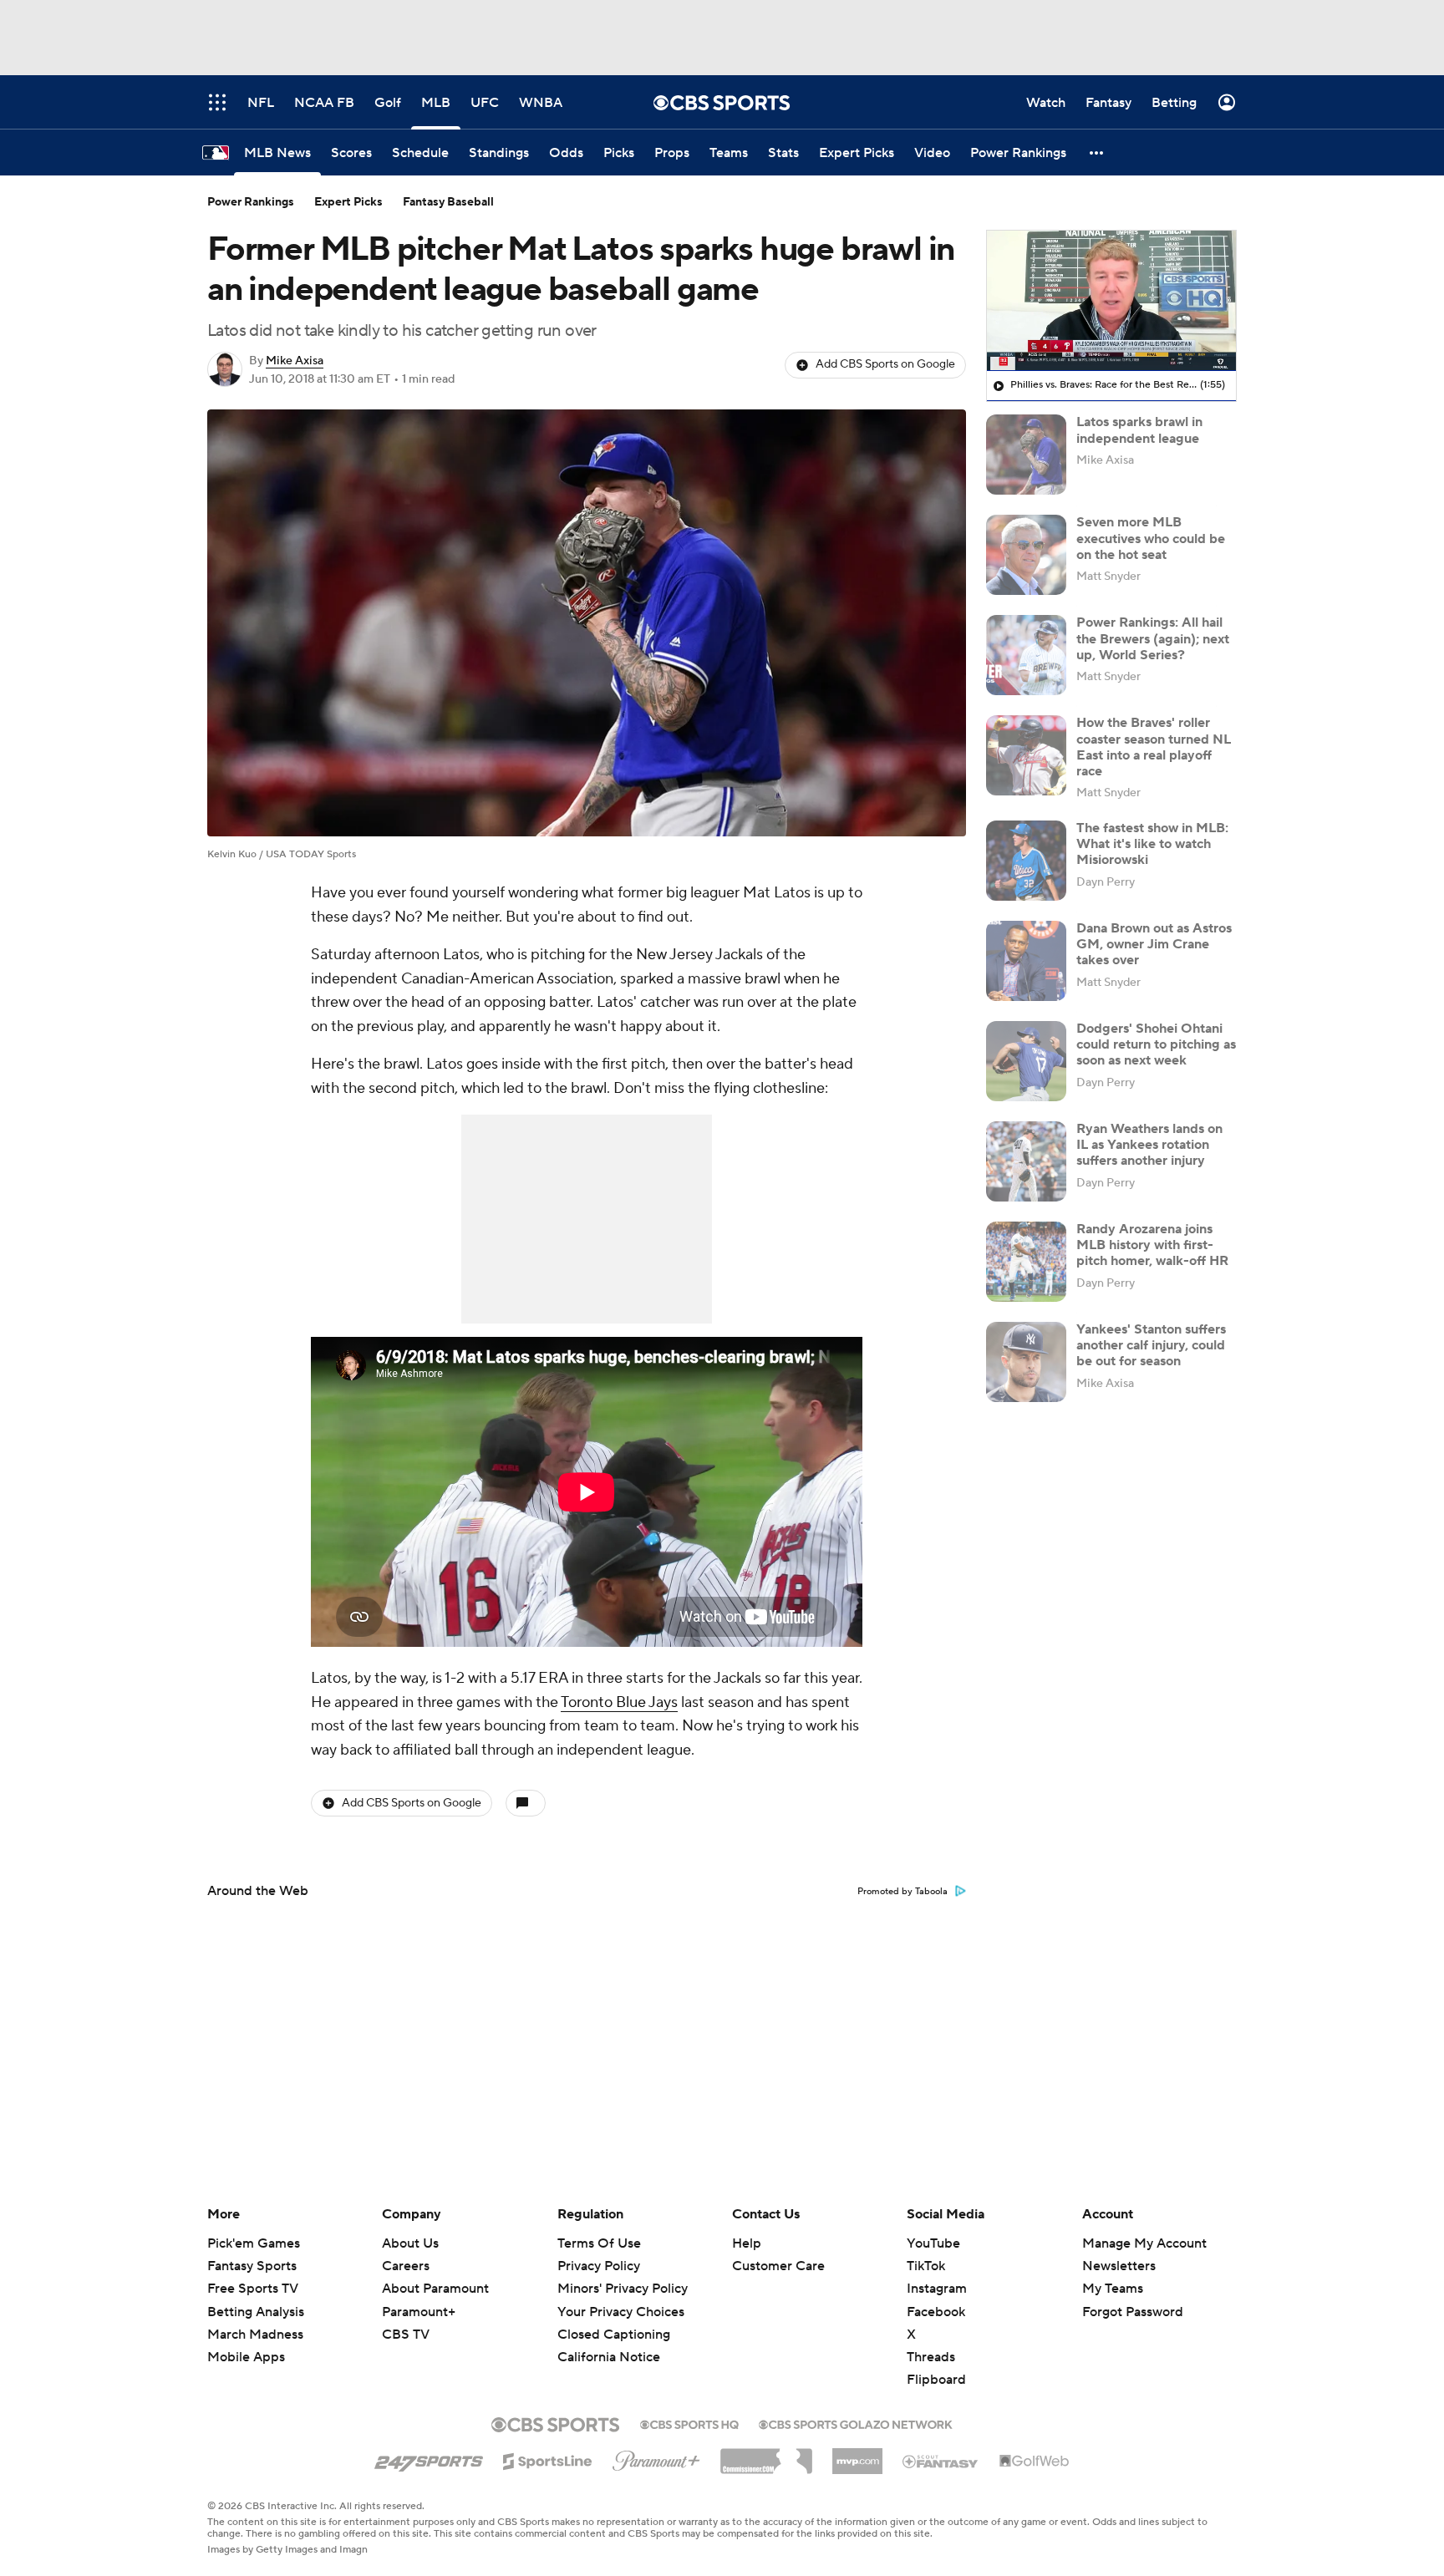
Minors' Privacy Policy (623, 2289)
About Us (410, 2243)
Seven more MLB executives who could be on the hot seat (1151, 538)
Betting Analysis (256, 2312)
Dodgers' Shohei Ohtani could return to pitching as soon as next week (1156, 1044)
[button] (1097, 152)
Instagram (937, 2289)
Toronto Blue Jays (619, 1702)
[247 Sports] (429, 2458)
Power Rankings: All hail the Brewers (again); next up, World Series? (1153, 638)
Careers (406, 2266)
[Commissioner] (766, 2455)
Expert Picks (348, 202)
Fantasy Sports (252, 2266)
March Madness (255, 2335)
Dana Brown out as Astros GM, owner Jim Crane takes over (1154, 944)
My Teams (1113, 2289)
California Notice (609, 2341)
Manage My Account (1144, 2243)
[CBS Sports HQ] (689, 2423)
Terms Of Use (599, 2243)
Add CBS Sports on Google (885, 364)
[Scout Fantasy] (941, 2461)
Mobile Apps (246, 2357)
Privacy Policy (599, 2266)
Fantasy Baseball (448, 202)
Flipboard (936, 2380)
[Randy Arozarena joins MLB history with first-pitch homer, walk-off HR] (1026, 1262)
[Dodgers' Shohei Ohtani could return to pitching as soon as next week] (1026, 1061)
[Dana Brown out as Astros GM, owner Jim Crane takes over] (1026, 961)
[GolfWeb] (1035, 2462)
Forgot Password (1133, 2312)
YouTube (933, 2243)
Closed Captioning (614, 2319)
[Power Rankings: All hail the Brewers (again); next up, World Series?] (1026, 655)
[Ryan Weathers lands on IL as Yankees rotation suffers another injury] (1026, 1161)
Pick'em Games (254, 2243)
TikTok (926, 2266)
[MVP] (857, 2455)
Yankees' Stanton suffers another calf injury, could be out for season (1151, 1345)
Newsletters (1119, 2266)
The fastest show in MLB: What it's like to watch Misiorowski (1152, 844)
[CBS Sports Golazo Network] (856, 2423)
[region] (1111, 301)
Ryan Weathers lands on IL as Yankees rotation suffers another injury (1149, 1145)
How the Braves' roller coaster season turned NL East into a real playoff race (1154, 747)
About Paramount (435, 2289)
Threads (931, 2357)
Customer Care (778, 2266)
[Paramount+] (656, 2457)
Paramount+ (419, 2312)
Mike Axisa (295, 361)
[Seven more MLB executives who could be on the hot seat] (1026, 555)
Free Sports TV (253, 2289)
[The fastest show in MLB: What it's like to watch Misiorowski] (1026, 861)
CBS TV (406, 2335)
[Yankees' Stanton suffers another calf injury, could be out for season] (1026, 1362)
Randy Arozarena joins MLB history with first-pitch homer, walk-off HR (1152, 1245)
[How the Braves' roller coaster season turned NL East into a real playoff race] (1026, 755)
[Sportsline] (548, 2459)
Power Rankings (251, 202)
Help (747, 2243)
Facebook (936, 2312)
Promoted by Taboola (902, 1892)
